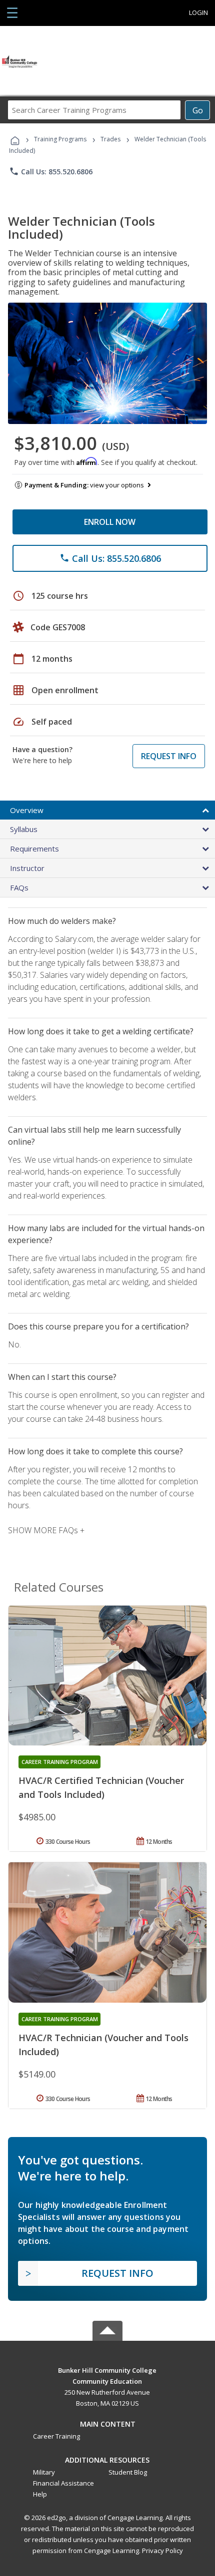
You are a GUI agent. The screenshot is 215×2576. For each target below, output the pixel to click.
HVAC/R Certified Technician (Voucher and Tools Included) (101, 1787)
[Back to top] (107, 2369)
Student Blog (128, 2472)
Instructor (27, 868)
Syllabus (24, 829)
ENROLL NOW (110, 522)
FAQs (19, 887)
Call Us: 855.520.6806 (51, 171)
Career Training (56, 2436)
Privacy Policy (162, 2551)
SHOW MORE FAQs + (46, 1530)
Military (44, 2472)
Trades (110, 139)
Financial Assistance (63, 2483)
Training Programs (60, 139)
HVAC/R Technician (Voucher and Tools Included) (103, 2045)
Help (40, 2494)
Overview (27, 810)
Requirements (34, 849)
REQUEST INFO (169, 756)
